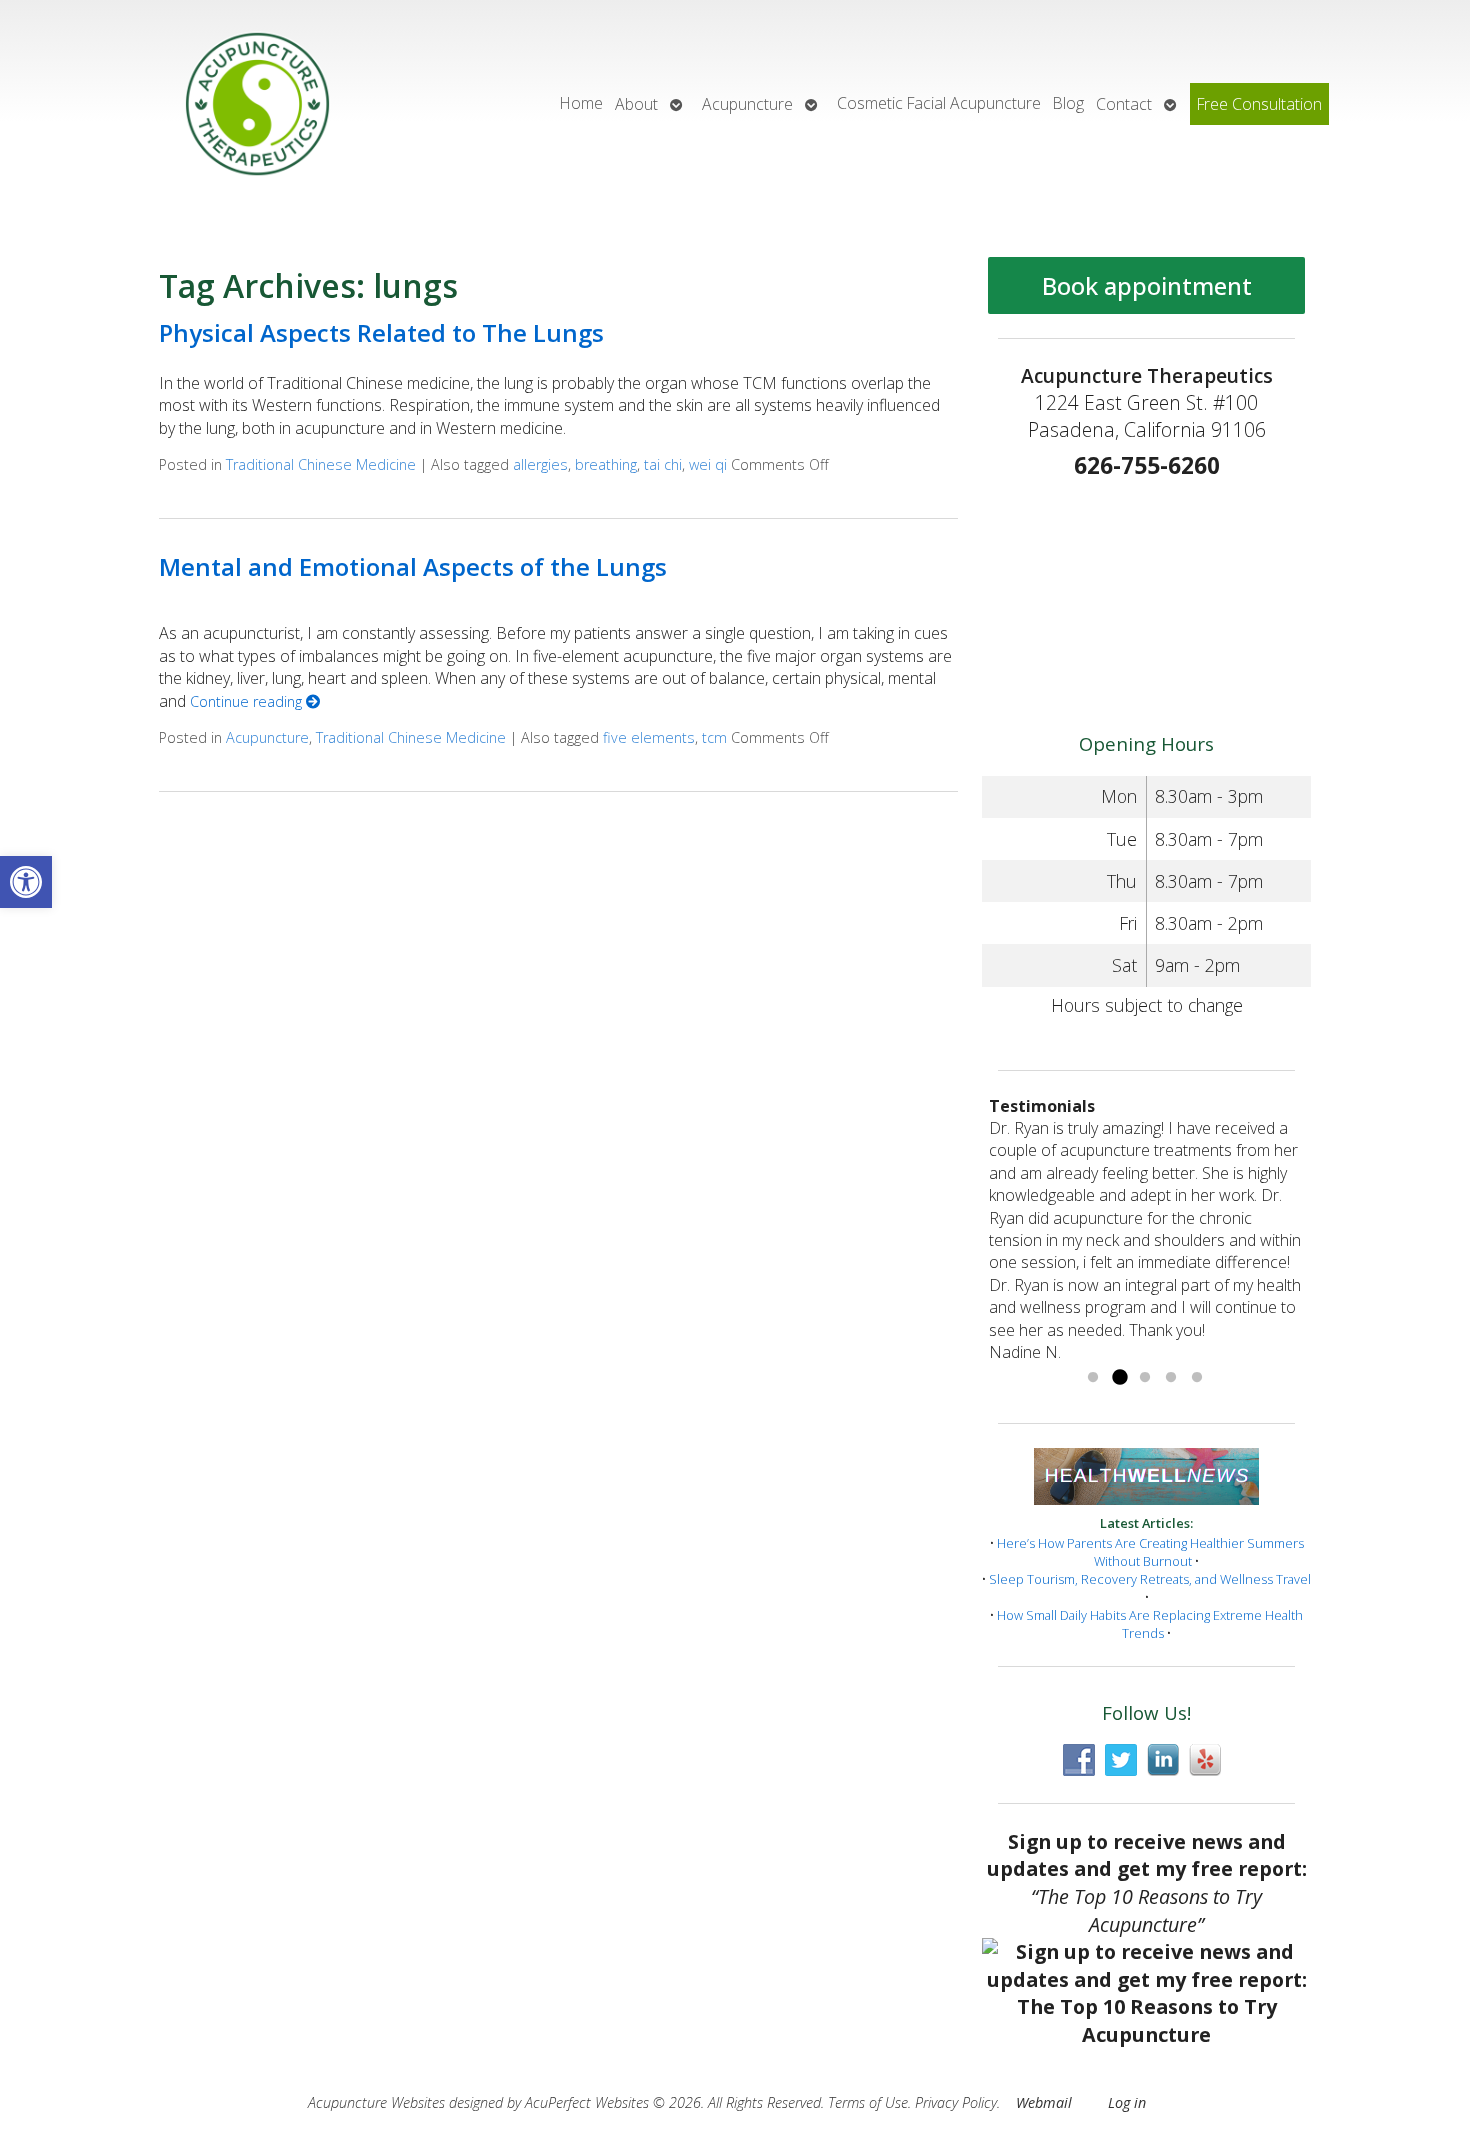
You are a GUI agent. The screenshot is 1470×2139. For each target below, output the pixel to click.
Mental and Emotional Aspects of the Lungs (413, 566)
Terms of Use (868, 2102)
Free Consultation (1259, 104)
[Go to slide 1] (1093, 1378)
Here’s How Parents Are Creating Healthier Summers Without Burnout (1150, 1552)
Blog (1068, 103)
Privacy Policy (956, 2102)
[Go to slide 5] (1197, 1378)
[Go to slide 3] (1145, 1378)
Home (581, 103)
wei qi (708, 464)
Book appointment (1147, 285)
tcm (714, 737)
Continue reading (248, 701)
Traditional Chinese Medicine (321, 464)
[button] (26, 882)
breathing (606, 464)
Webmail (1044, 2102)
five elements (649, 737)
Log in (1127, 2102)
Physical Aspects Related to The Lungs (381, 332)
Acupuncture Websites (376, 2102)
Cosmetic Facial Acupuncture (939, 103)
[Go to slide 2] (1119, 1378)
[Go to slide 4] (1171, 1378)
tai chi (663, 464)
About (636, 104)
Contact (1124, 104)
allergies (540, 464)
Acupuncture (747, 104)
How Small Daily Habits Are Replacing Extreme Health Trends (1150, 1624)
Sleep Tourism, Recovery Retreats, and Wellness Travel (1150, 1579)
